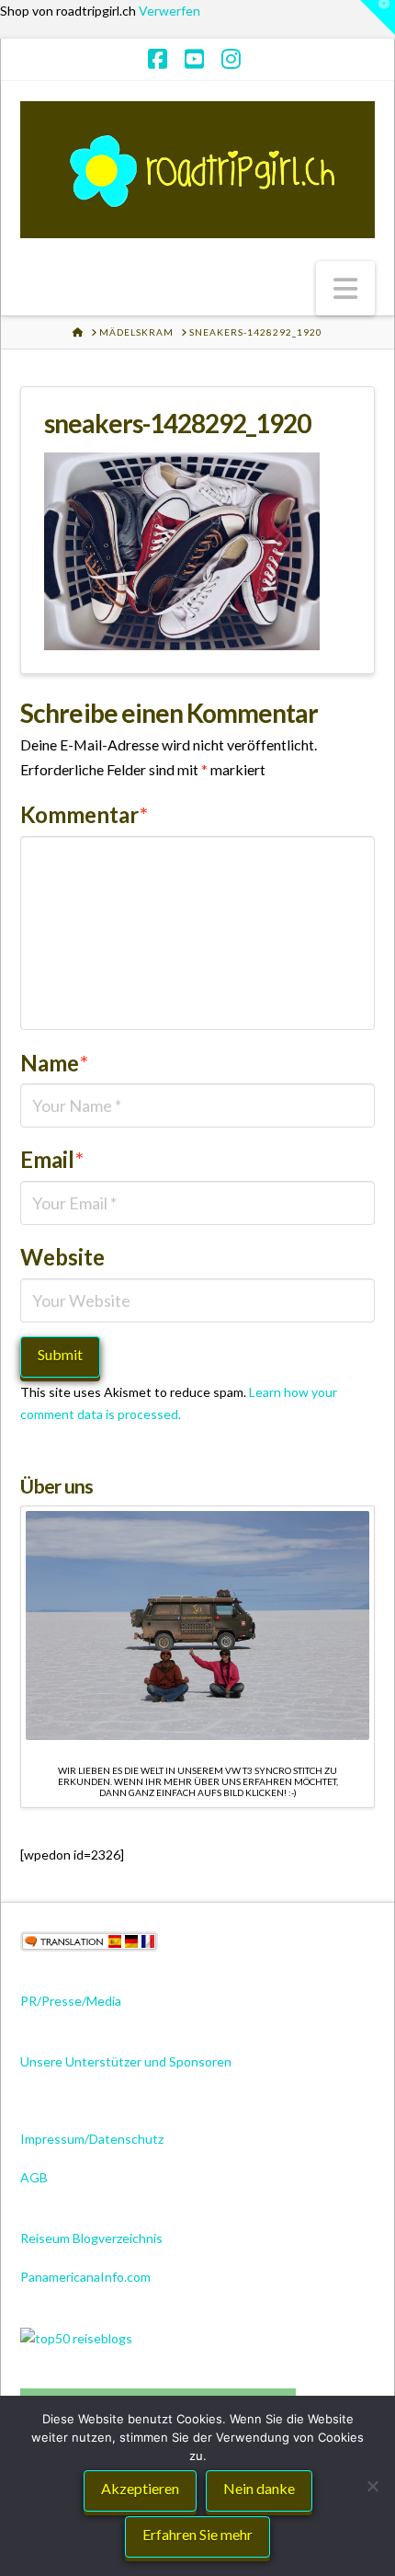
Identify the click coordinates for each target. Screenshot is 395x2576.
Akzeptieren (140, 2488)
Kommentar (84, 814)
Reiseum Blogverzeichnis (91, 2238)
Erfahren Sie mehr (197, 2534)
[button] (345, 288)
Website (62, 1257)
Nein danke (259, 2488)
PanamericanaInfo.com (85, 2277)
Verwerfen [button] (169, 11)
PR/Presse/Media (71, 2001)
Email (52, 1159)
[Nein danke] (372, 2486)
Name (54, 1063)
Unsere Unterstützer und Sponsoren (126, 2061)
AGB (34, 2177)
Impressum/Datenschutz (92, 2139)
